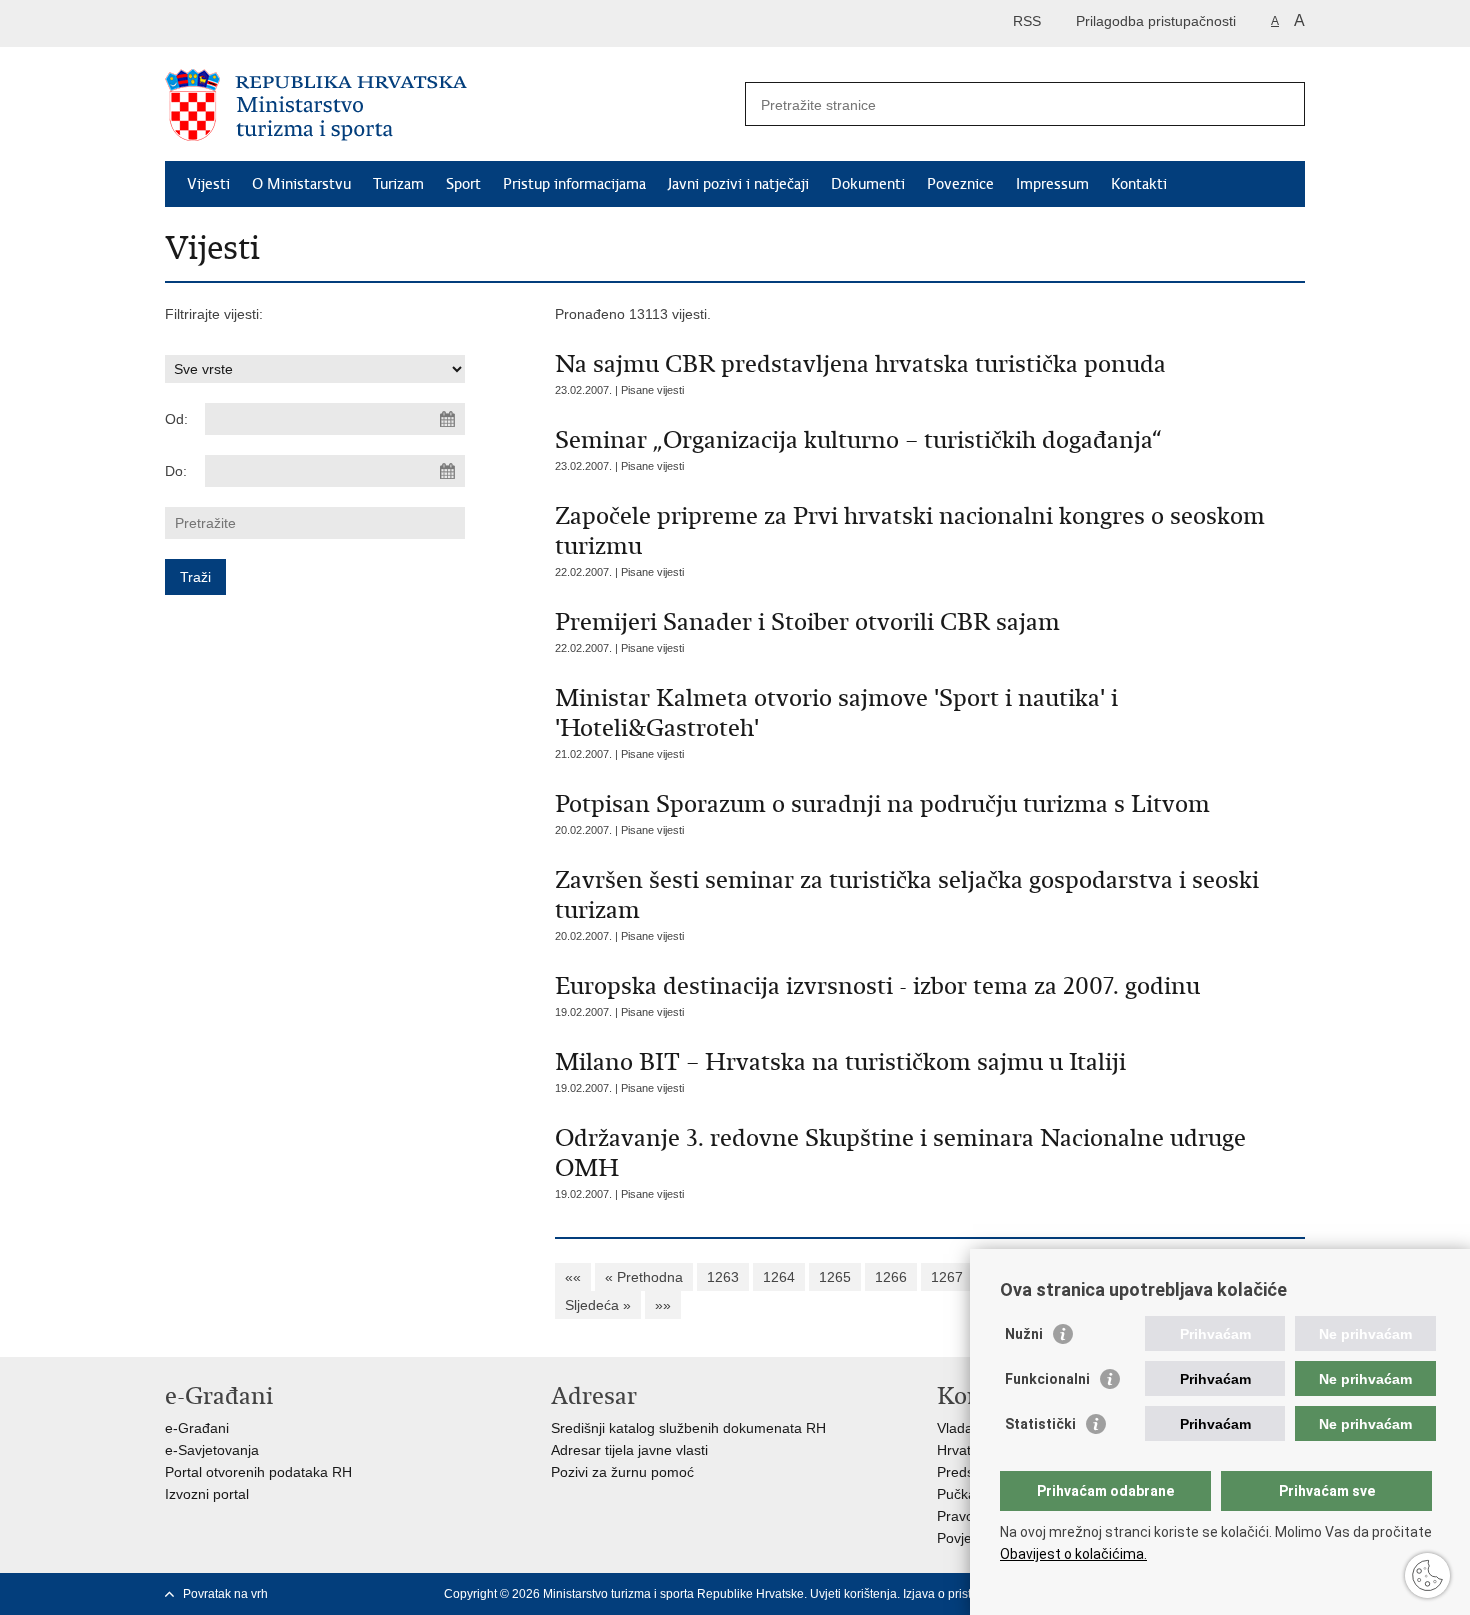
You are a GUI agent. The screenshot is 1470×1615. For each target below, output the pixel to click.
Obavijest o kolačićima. (1073, 1554)
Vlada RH (967, 1428)
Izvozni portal (207, 1494)
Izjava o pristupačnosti (963, 1594)
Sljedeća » (598, 1305)
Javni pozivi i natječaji (738, 184)
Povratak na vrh (225, 1594)
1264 (779, 1277)
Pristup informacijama (574, 184)
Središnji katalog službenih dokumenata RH (688, 1428)
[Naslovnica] (450, 105)
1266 (891, 1277)
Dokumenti (868, 184)
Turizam (398, 184)
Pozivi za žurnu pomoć (622, 1472)
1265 (835, 1277)
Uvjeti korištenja (853, 1594)
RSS (1027, 21)
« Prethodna (644, 1277)
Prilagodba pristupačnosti (1156, 21)
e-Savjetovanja (212, 1450)
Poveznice (960, 184)
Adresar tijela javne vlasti (629, 1450)
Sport (463, 184)
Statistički (1040, 1424)
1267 (947, 1277)
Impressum (1052, 184)
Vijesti (208, 184)
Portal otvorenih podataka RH (258, 1472)
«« (573, 1277)
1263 (723, 1277)
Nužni (1024, 1334)
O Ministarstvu (301, 184)
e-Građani (197, 1428)
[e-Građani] (250, 23)
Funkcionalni (1047, 1379)
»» (663, 1305)
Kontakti (1139, 184)
